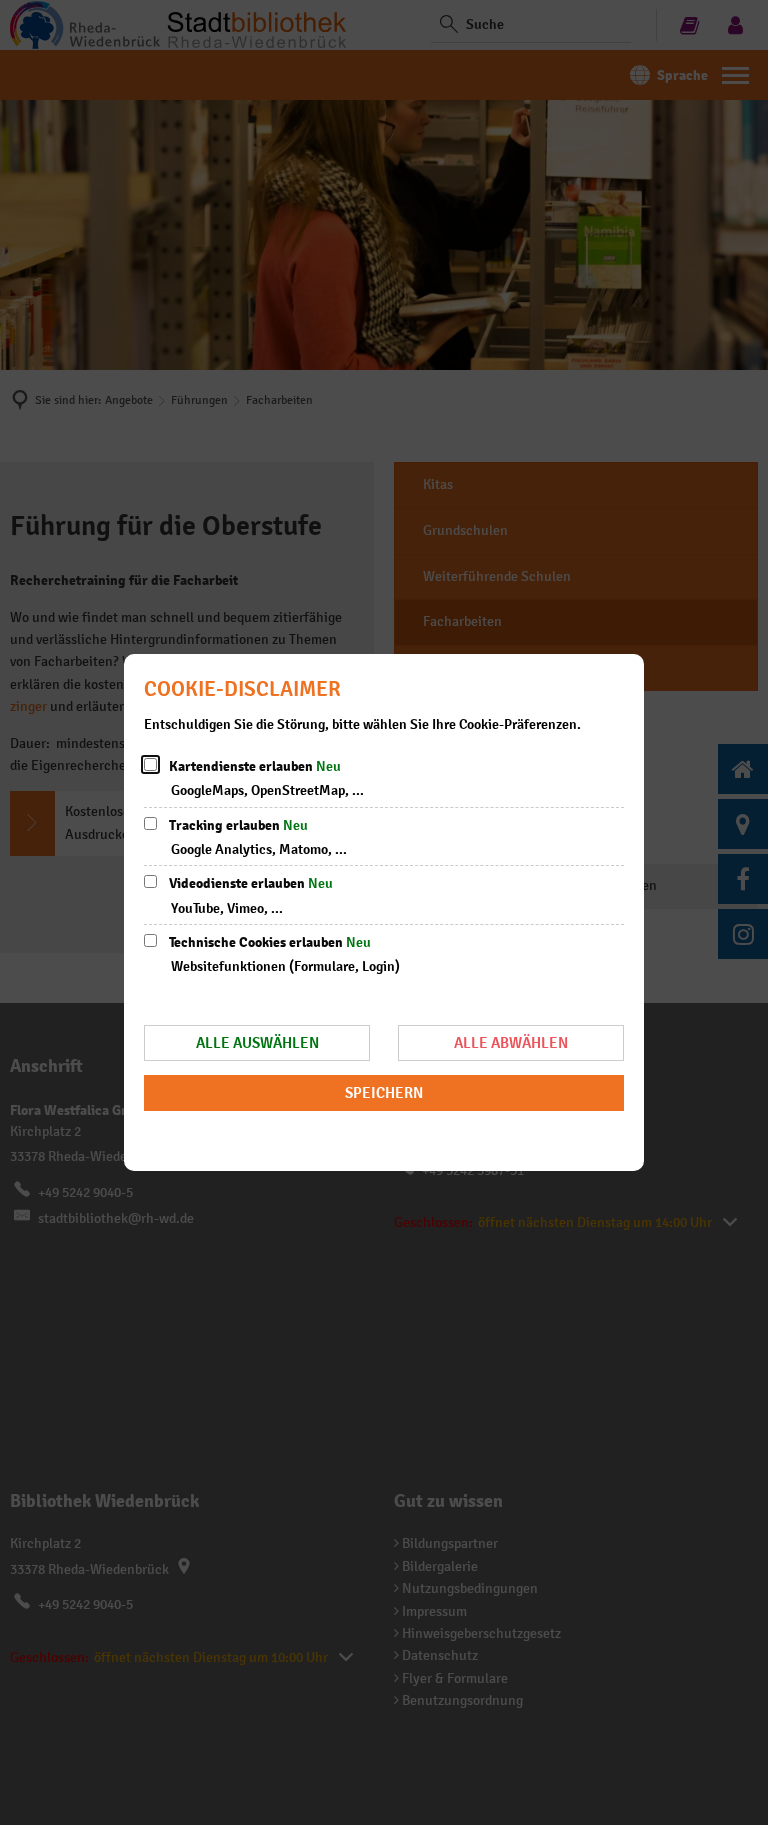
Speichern (384, 1092)
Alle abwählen (511, 1042)
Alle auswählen (257, 1042)
